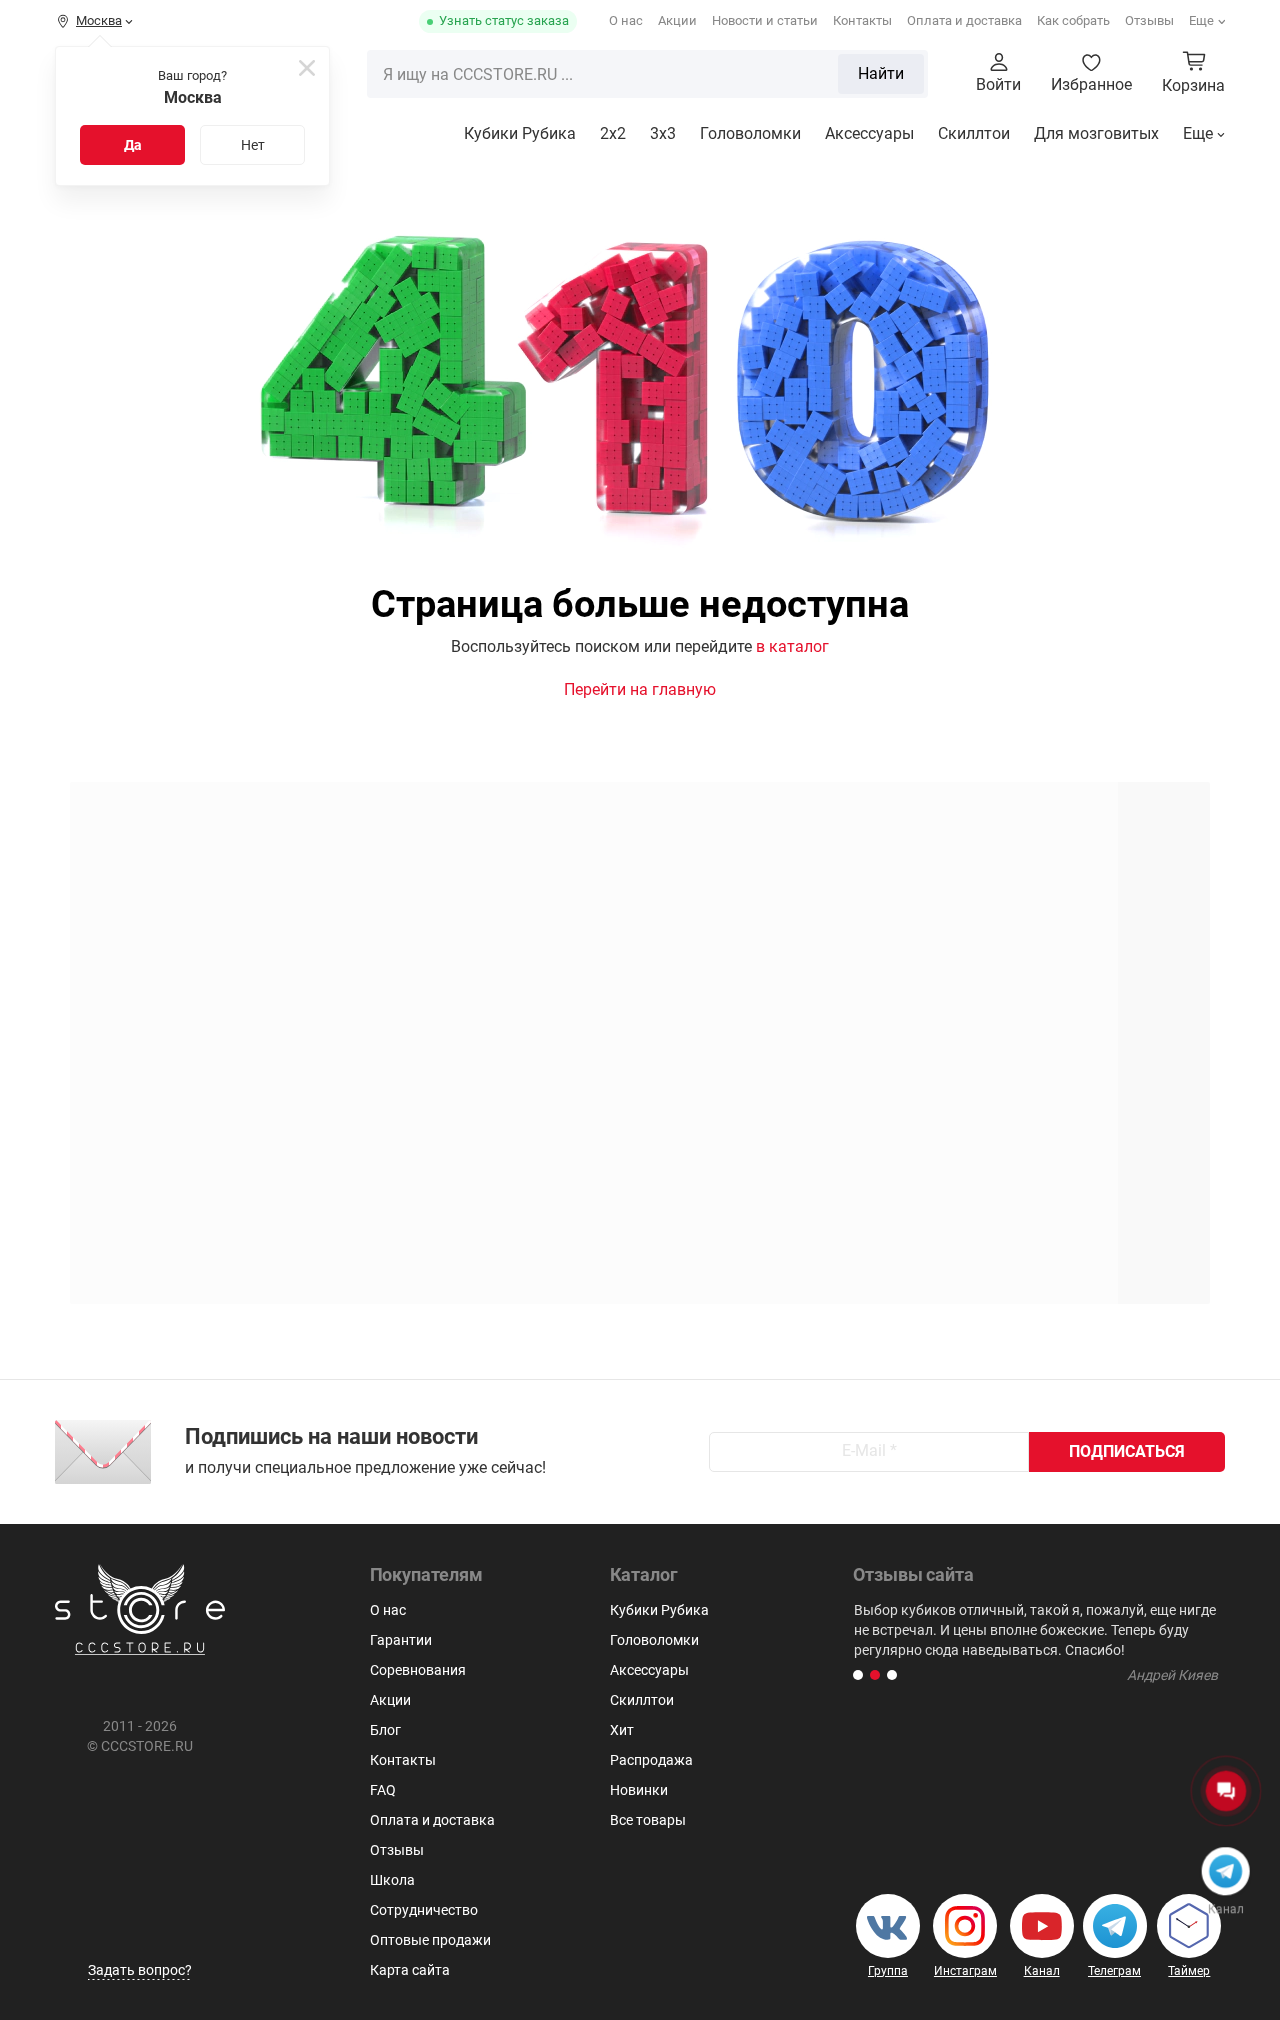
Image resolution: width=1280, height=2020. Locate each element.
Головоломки (750, 133)
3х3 (663, 133)
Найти (881, 73)
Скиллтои (974, 133)
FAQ (383, 1790)
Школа (392, 1880)
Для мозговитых (1096, 133)
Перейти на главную (640, 689)
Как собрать (1073, 20)
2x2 (613, 133)
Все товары (648, 1820)
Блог (385, 1730)
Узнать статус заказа (504, 20)
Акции (677, 20)
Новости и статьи (765, 20)
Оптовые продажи (430, 1940)
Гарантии (401, 1640)
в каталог (792, 646)
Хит (622, 1730)
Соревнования (418, 1670)
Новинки (639, 1790)
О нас (626, 20)
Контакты (862, 20)
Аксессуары (869, 133)
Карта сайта (410, 1970)
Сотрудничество (424, 1910)
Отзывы (1149, 20)
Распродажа (651, 1760)
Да (133, 145)
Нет (253, 145)
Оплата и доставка (964, 20)
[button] (858, 1675)
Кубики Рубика (520, 133)
